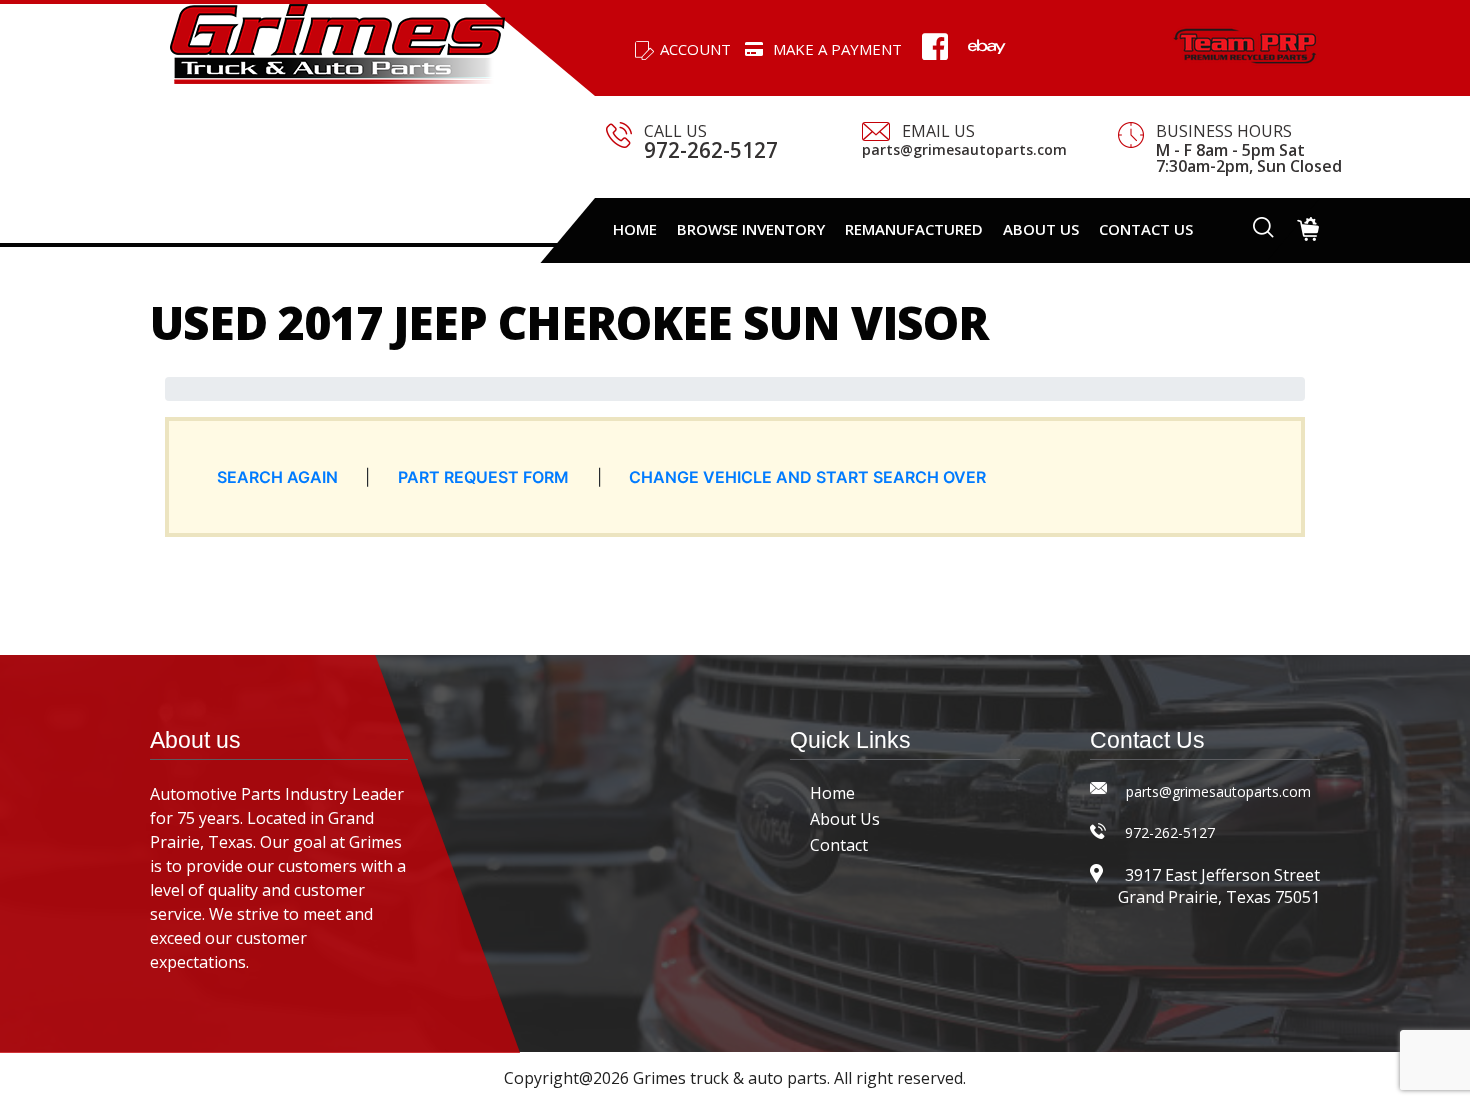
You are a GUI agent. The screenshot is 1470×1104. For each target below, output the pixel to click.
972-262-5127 (711, 150)
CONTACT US (1146, 229)
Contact (839, 845)
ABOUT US (1041, 229)
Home (635, 229)
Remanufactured (914, 229)
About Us (845, 819)
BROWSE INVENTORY (751, 229)
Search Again (277, 477)
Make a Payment (837, 49)
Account (695, 49)
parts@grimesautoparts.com (964, 150)
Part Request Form (483, 477)
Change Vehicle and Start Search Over (807, 477)
